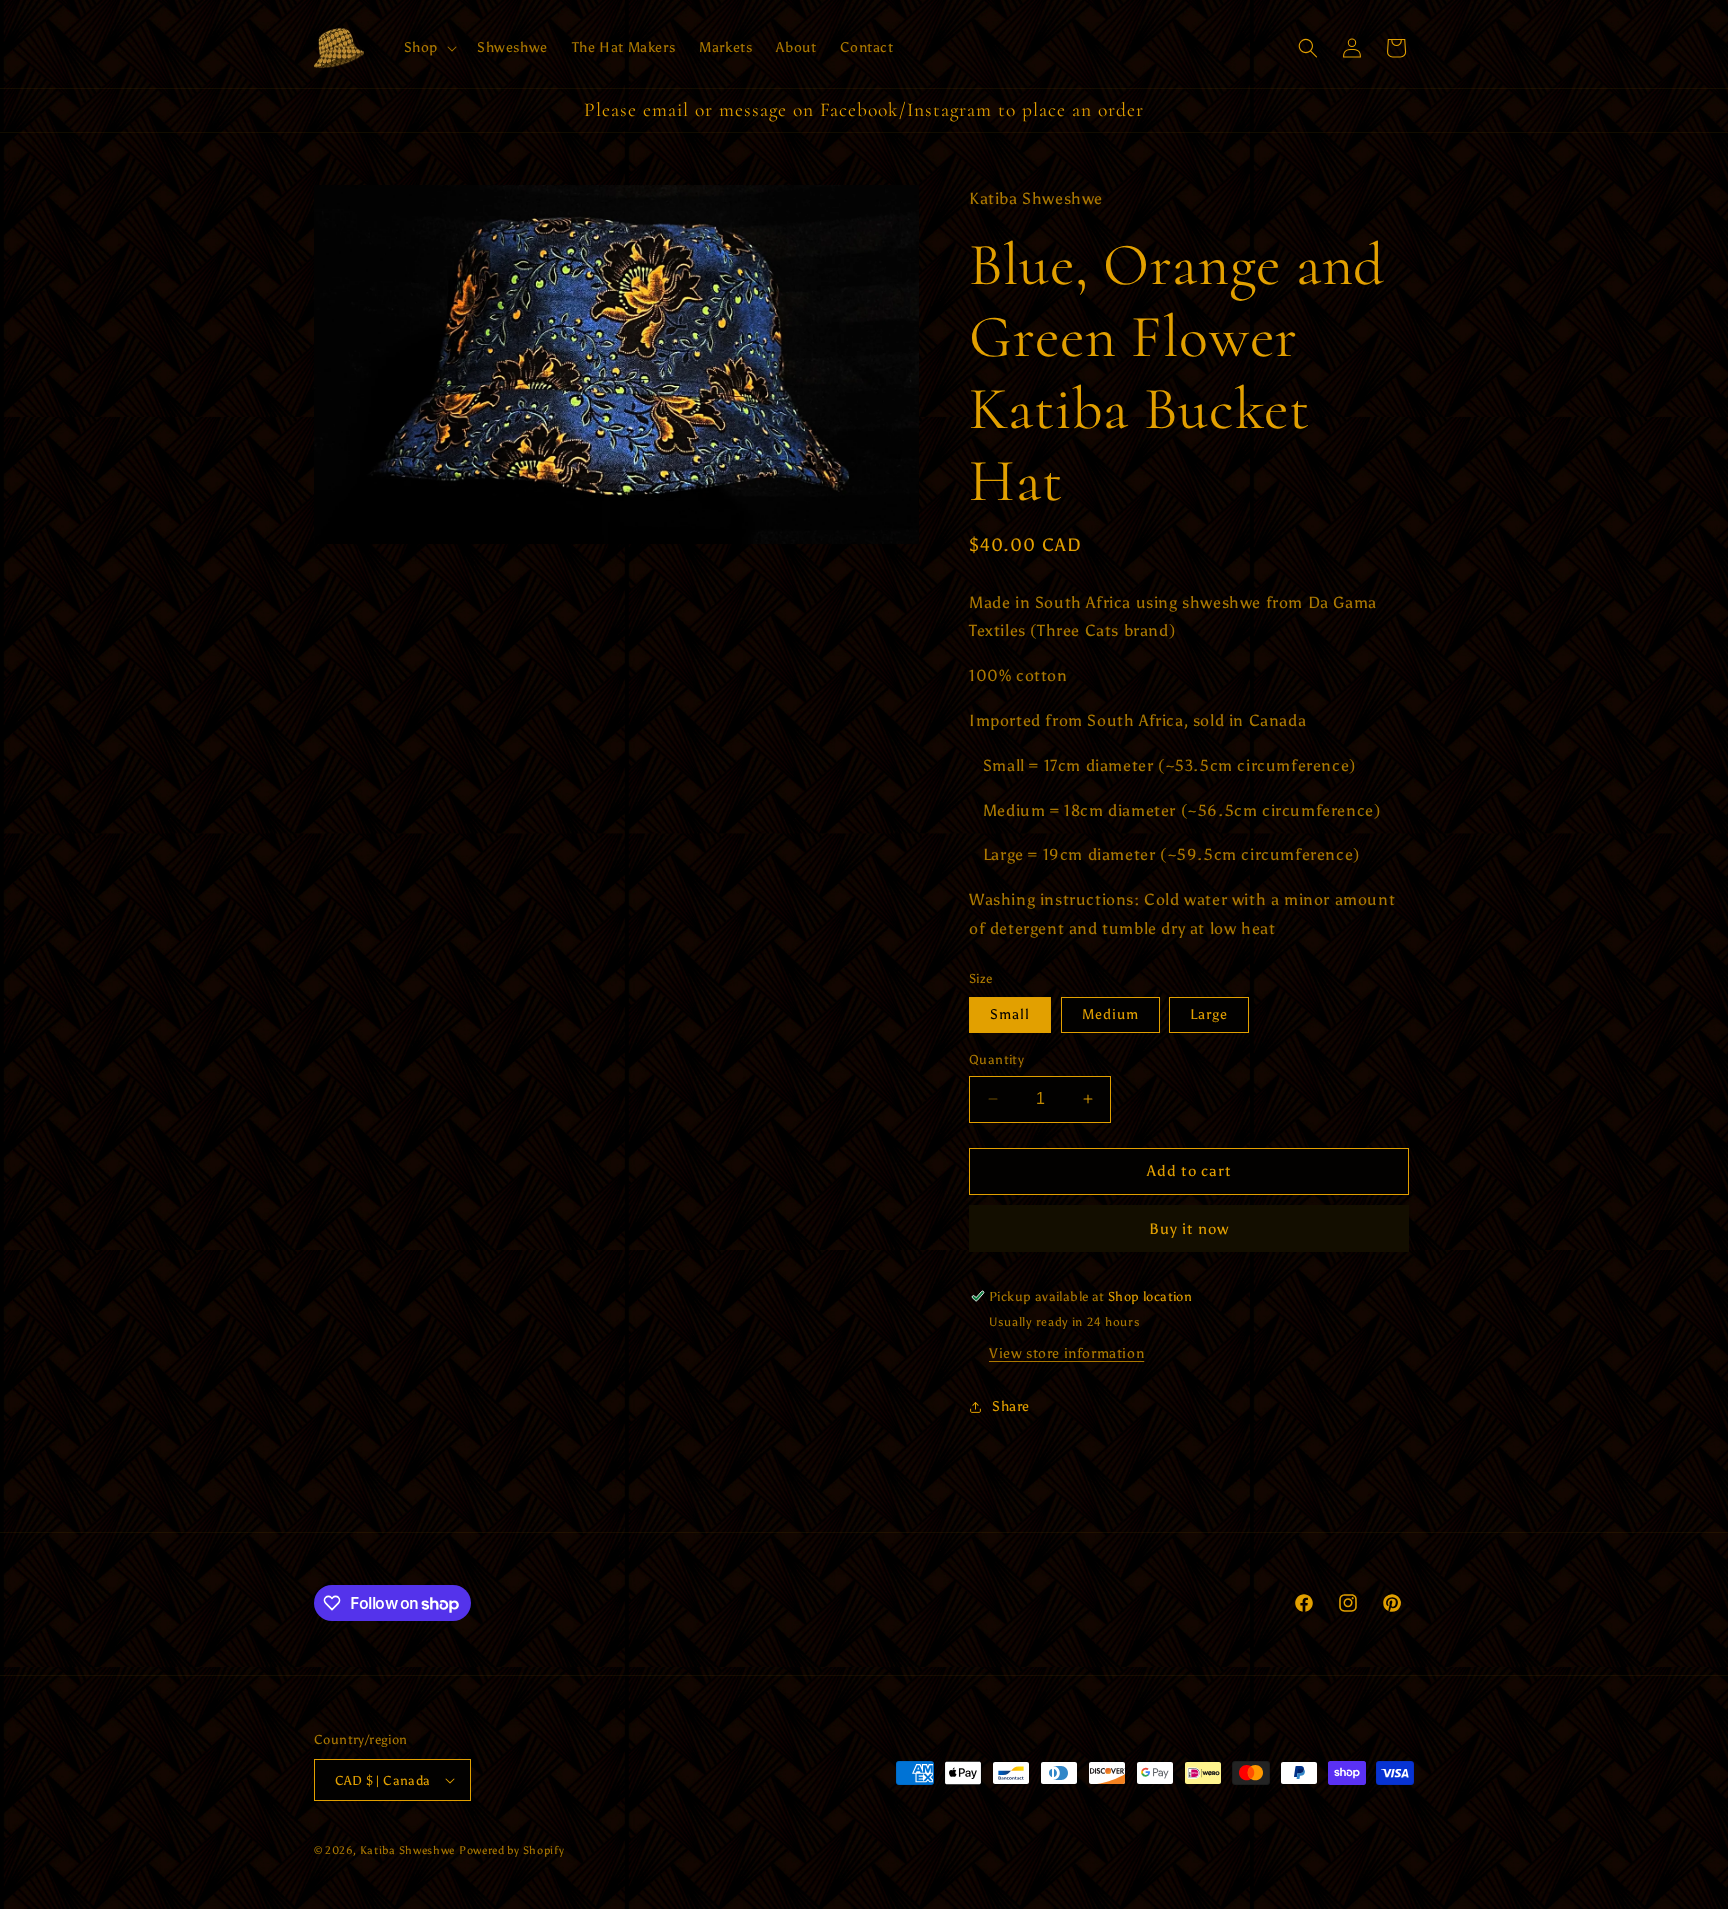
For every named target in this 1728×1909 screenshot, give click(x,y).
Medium (1110, 1014)
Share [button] (1011, 1406)
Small (1010, 1014)
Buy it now (1189, 1229)
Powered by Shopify (512, 1850)
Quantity (996, 1059)
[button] (428, 48)
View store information (1066, 1353)
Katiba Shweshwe (408, 1850)
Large (1209, 1014)
